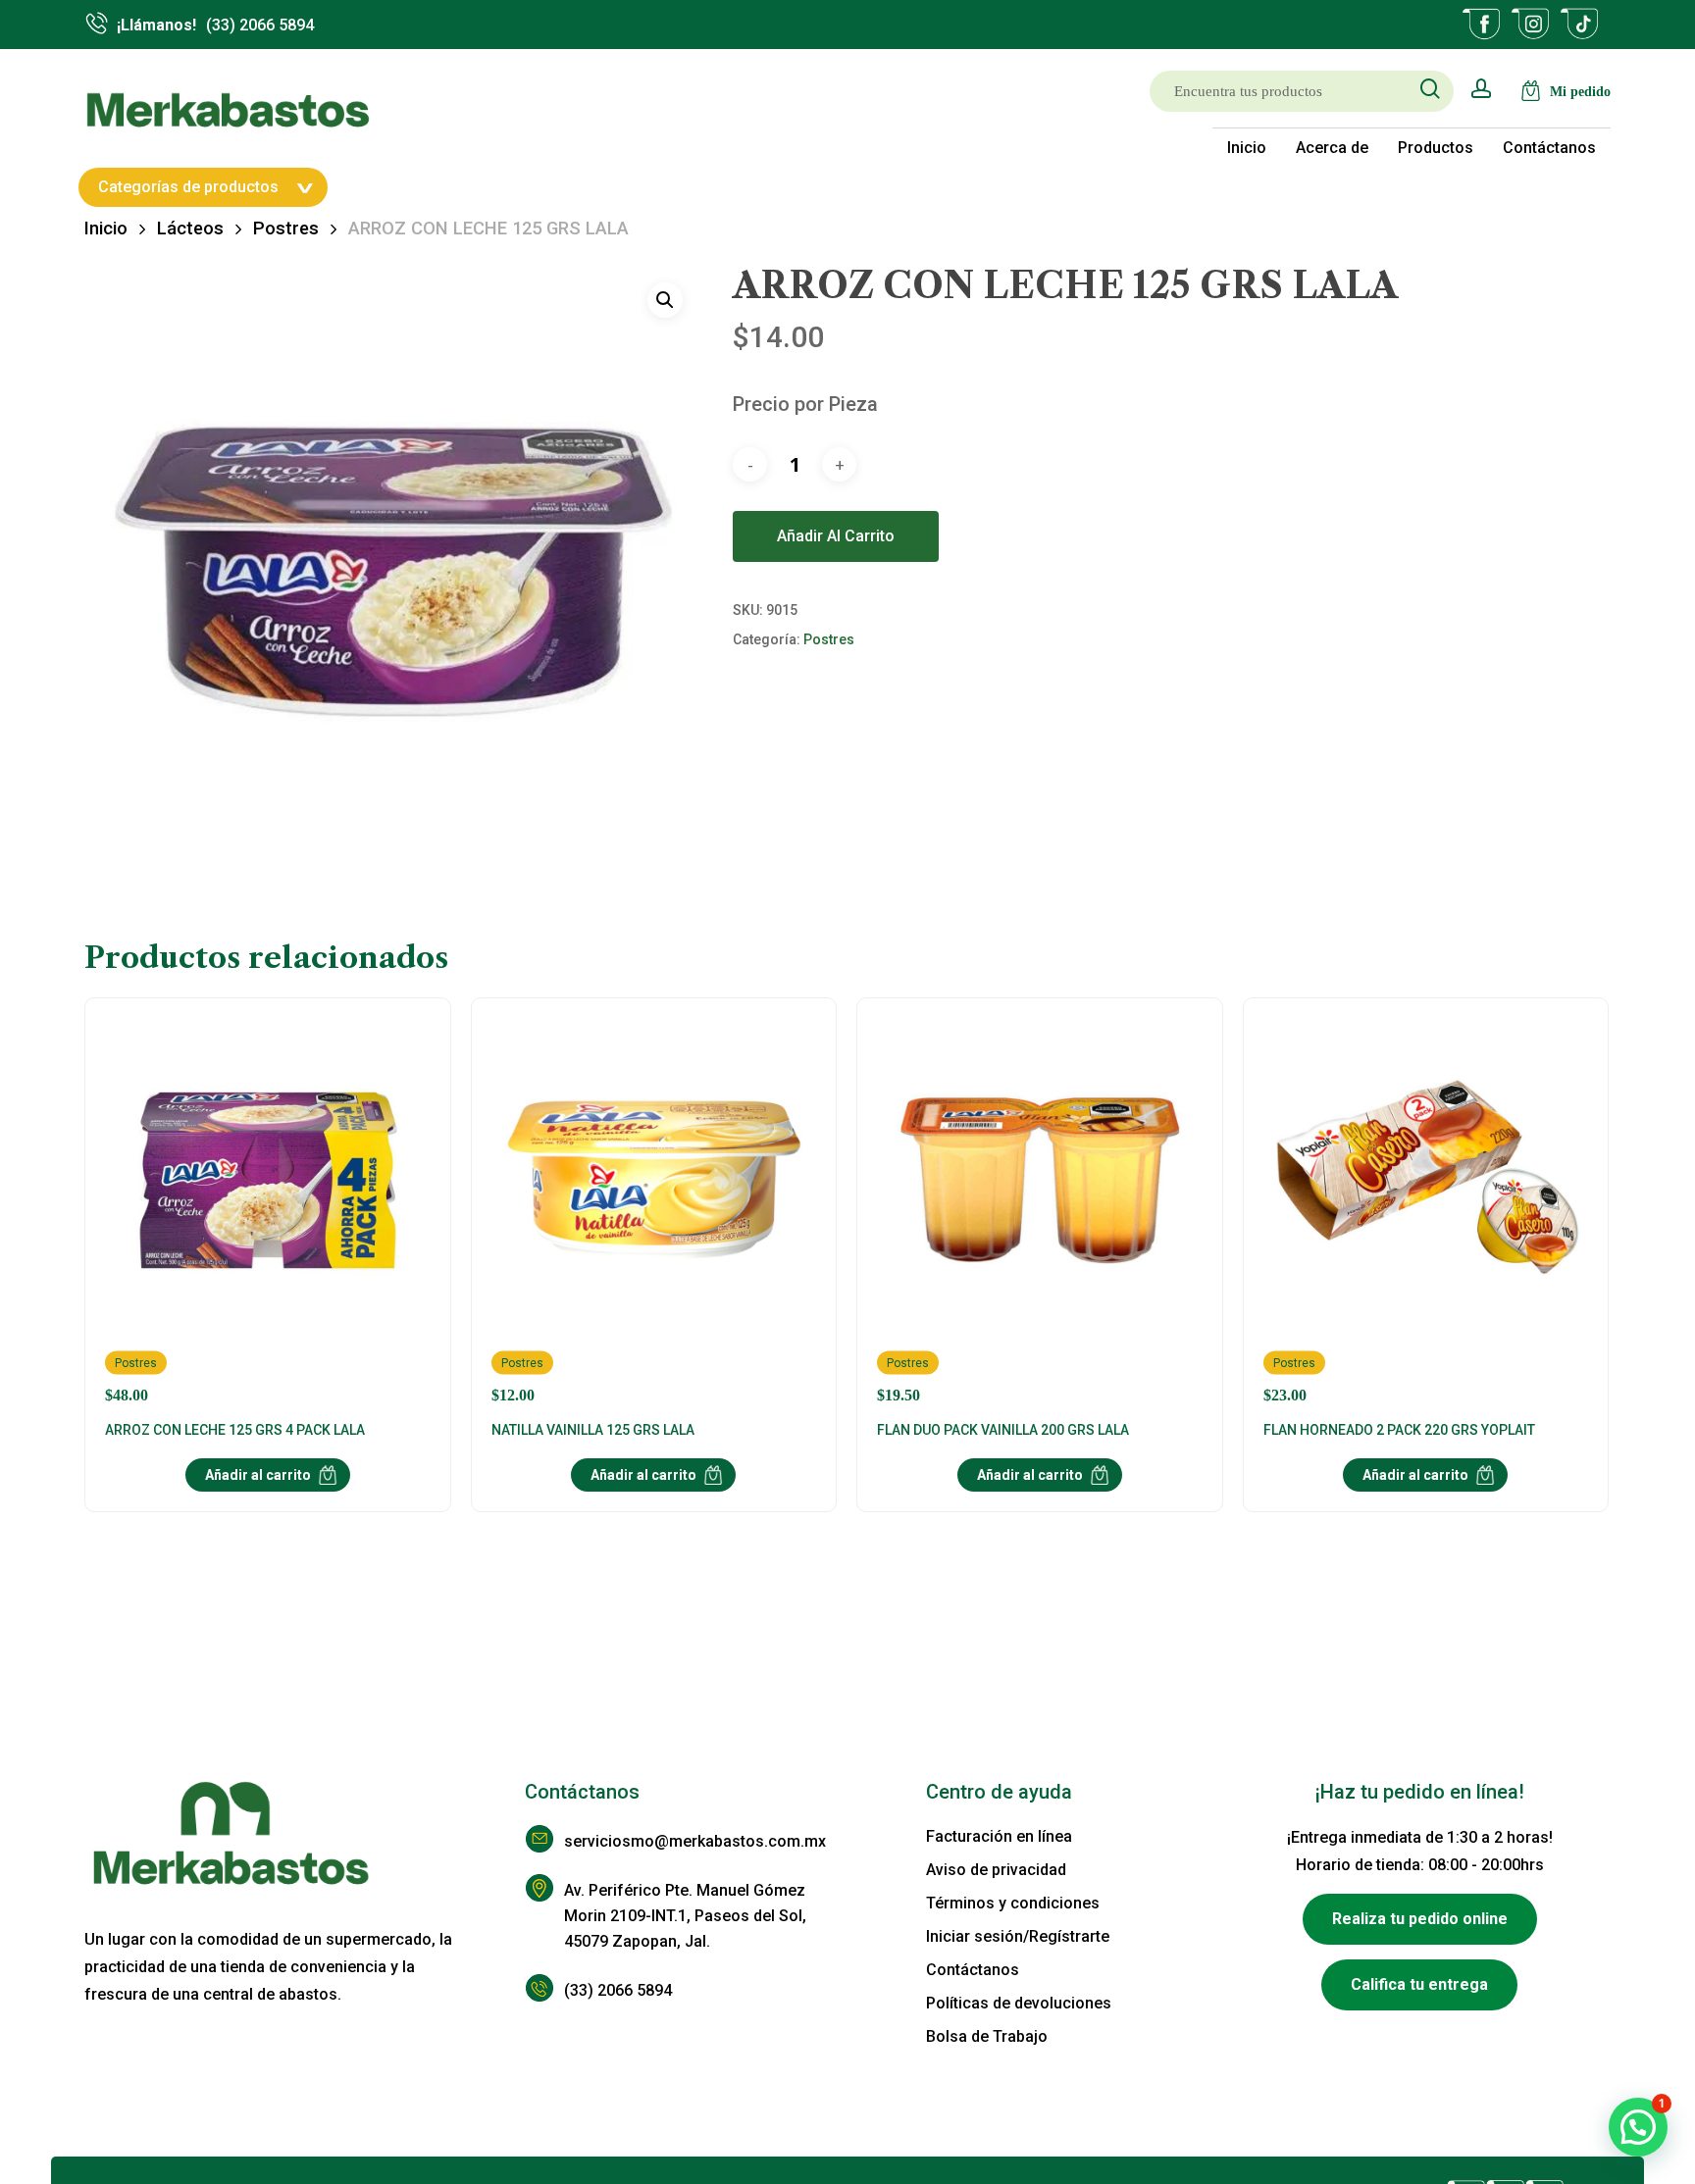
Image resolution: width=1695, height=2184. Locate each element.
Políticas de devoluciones (1019, 2003)
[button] (665, 300)
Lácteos (190, 228)
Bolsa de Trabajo (987, 2036)
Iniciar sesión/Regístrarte (1018, 1936)
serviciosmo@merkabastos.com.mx (695, 1841)
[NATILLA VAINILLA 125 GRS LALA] (654, 1211)
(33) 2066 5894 (618, 1990)
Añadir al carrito (836, 536)
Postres (286, 228)
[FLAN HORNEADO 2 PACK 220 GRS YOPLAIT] (1426, 1211)
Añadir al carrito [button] (258, 1475)
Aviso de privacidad (996, 1870)
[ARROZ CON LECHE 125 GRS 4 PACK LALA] (267, 1211)
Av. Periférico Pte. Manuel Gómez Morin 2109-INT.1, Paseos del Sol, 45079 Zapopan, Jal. (685, 1916)
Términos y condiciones (1013, 1903)
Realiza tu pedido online (1420, 1919)
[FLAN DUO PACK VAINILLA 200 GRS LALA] (1039, 1211)
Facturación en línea (999, 1836)
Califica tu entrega (1419, 1984)
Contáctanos (973, 1970)
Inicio (106, 228)
